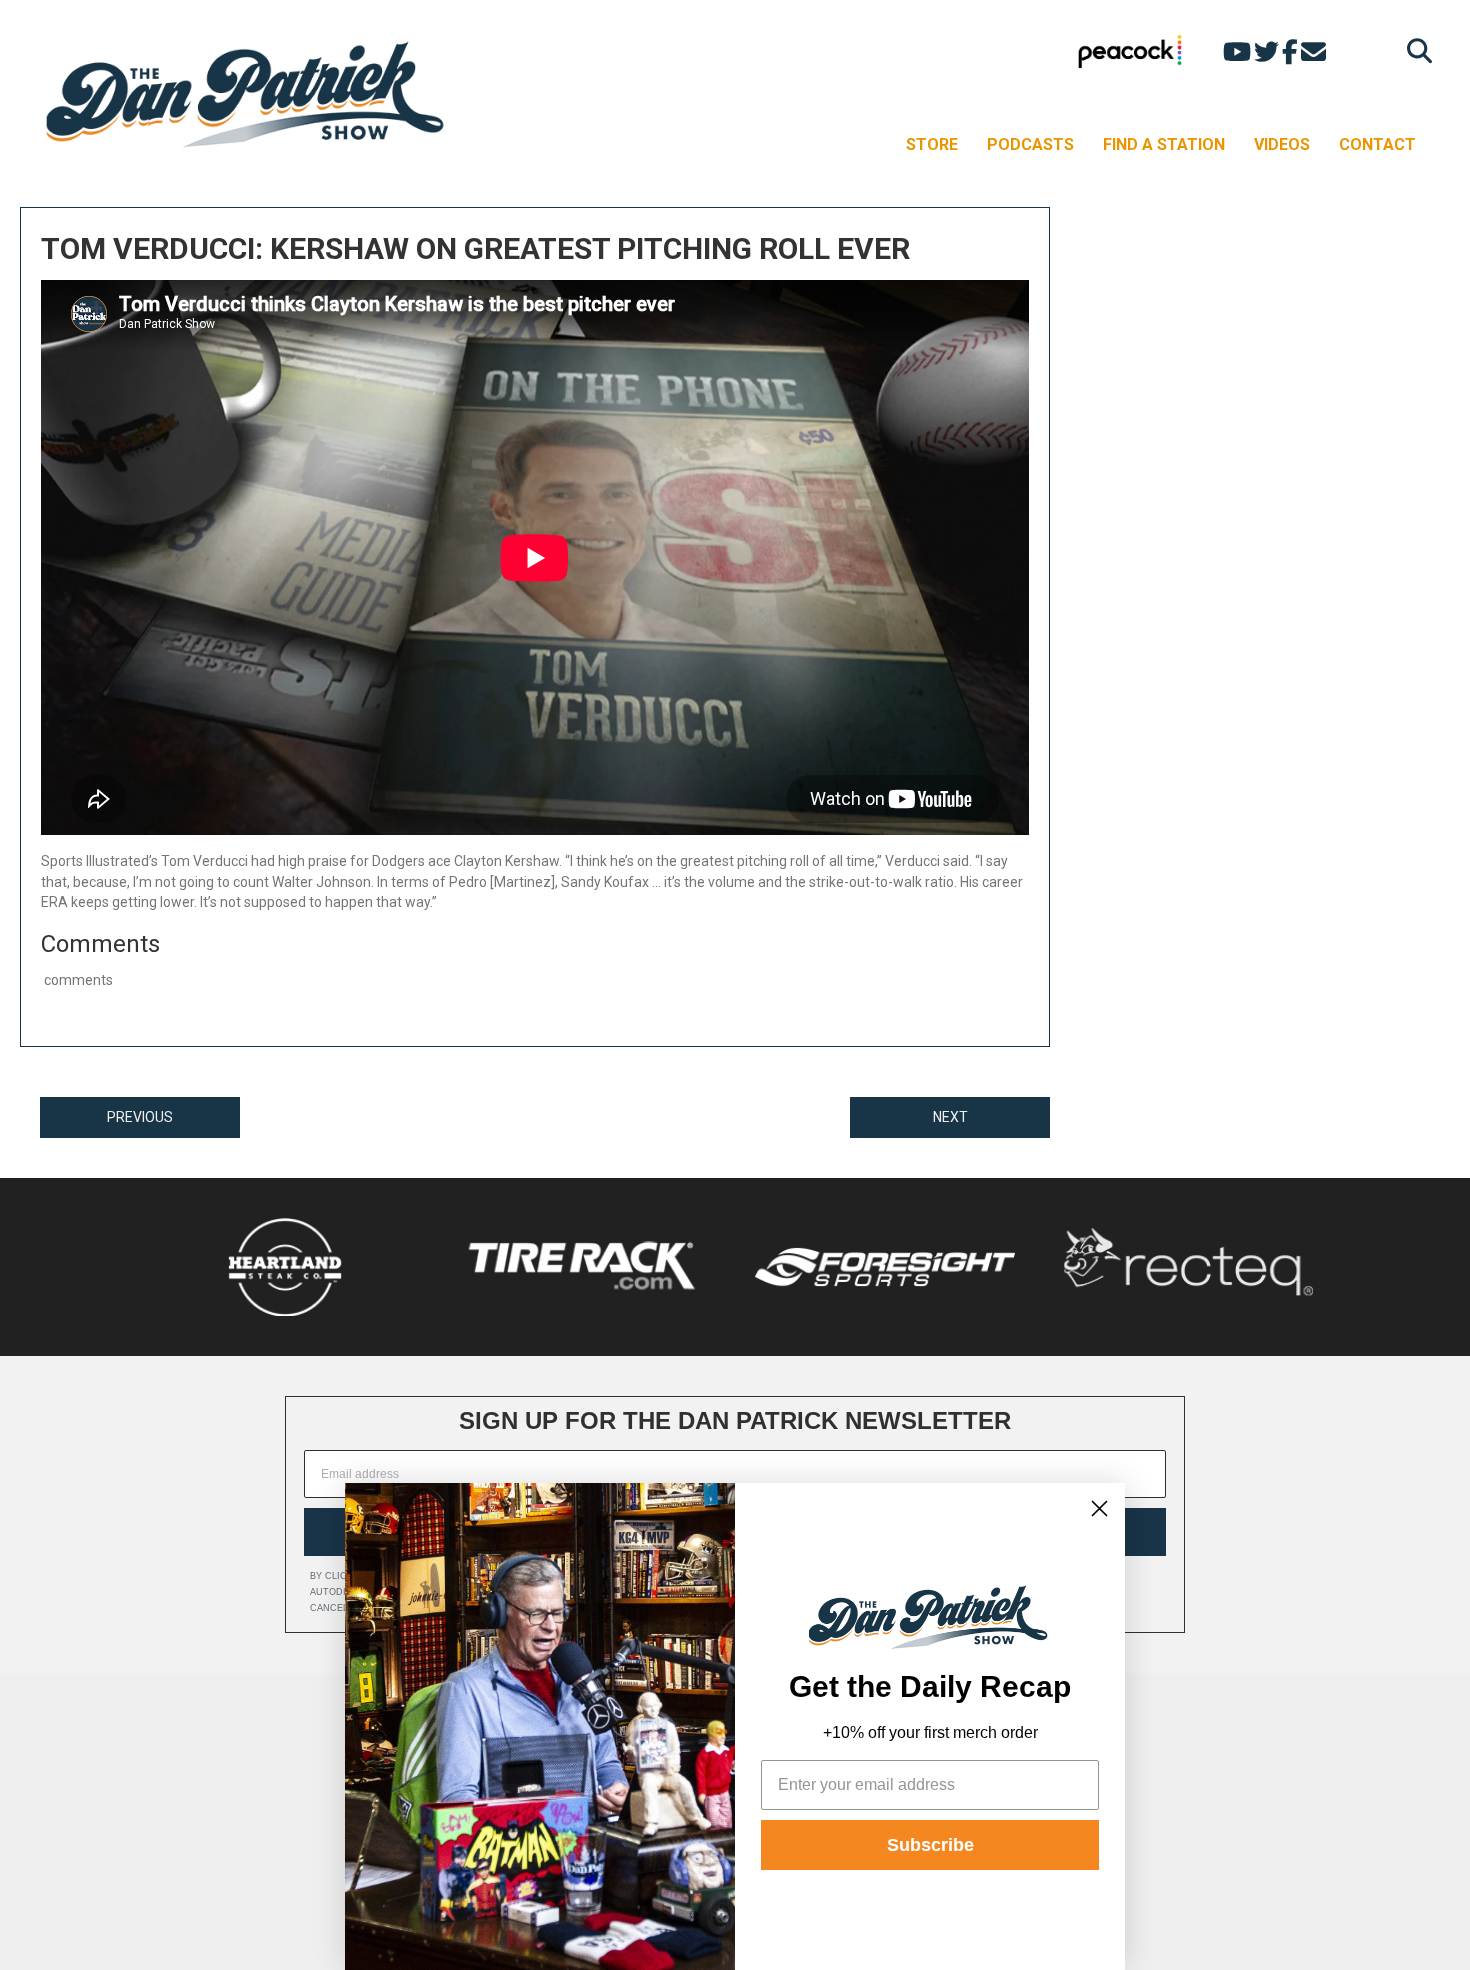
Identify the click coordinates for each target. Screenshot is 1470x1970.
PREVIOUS (140, 1117)
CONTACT (1377, 144)
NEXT (950, 1117)
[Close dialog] (1099, 1508)
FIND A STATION (1164, 144)
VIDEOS (1282, 144)
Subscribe (930, 1845)
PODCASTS (1030, 144)
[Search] (1414, 50)
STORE (932, 144)
